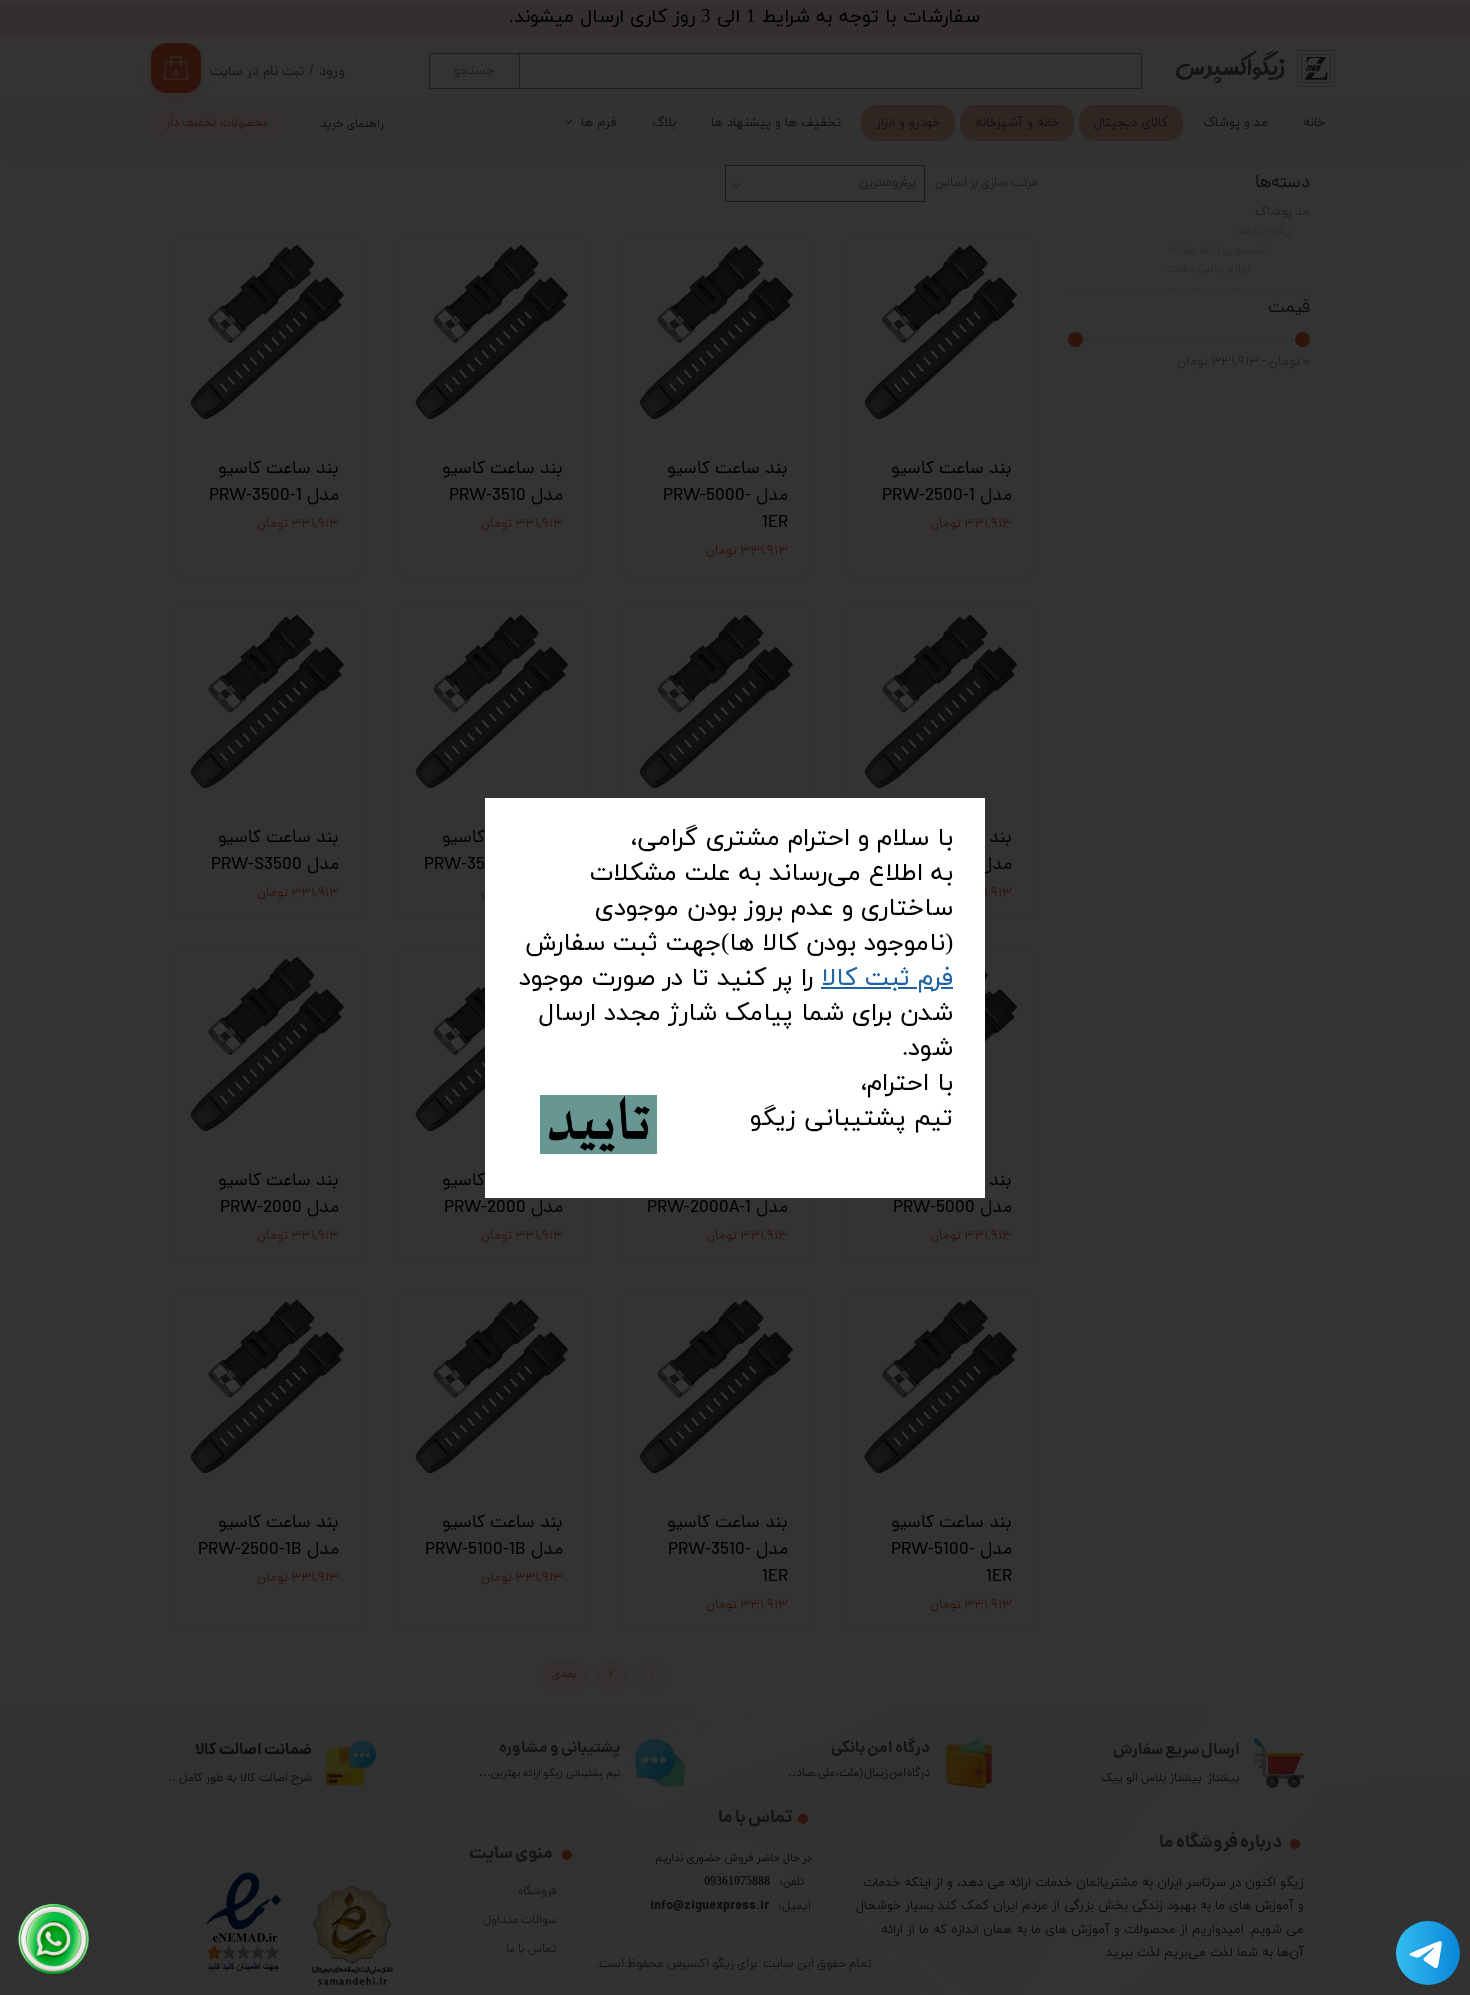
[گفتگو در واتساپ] (54, 1939)
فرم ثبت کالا (887, 978)
